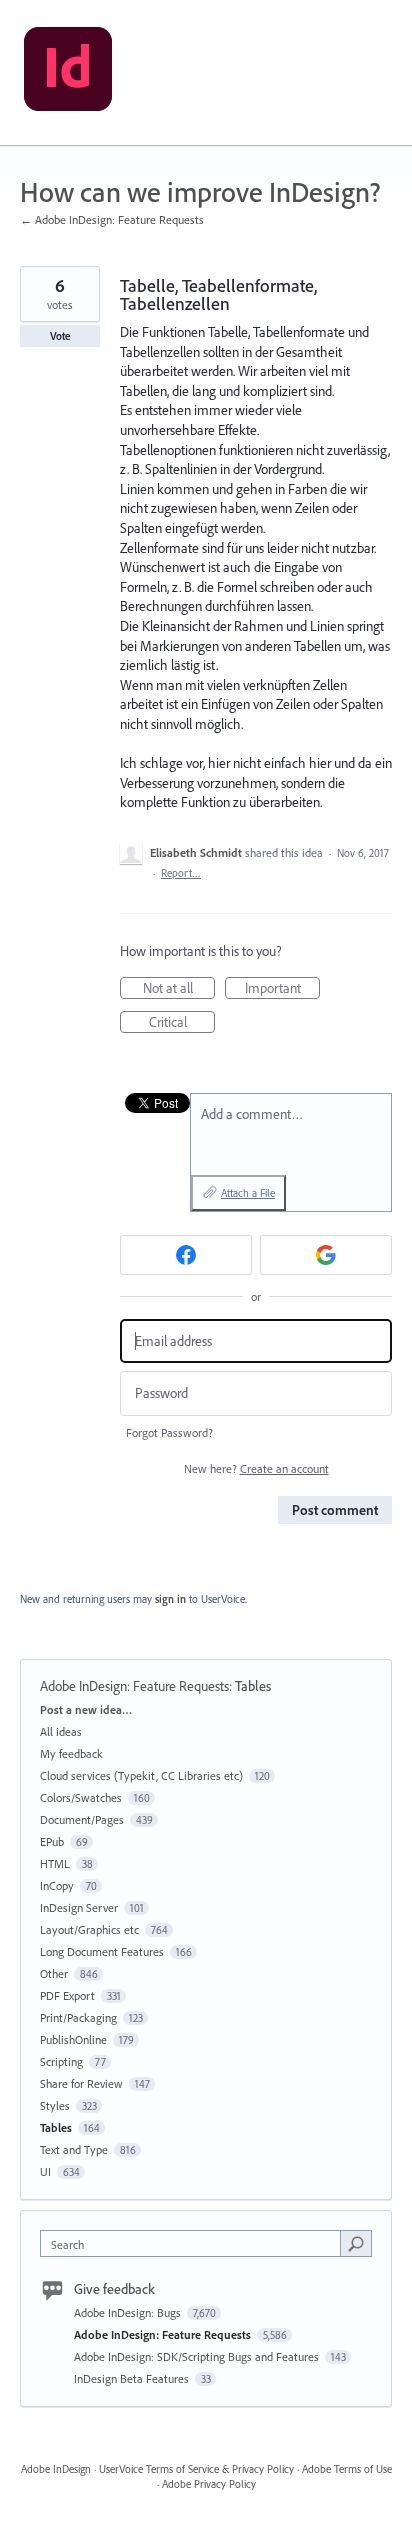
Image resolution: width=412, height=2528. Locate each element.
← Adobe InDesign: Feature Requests (112, 219)
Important (282, 989)
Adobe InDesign (56, 2469)
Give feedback (114, 2289)
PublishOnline (73, 2039)
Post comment (335, 1510)
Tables (253, 1686)
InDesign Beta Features (133, 2378)
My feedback (71, 1753)
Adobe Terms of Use (347, 2469)
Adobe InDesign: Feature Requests (134, 1686)
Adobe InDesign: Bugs (129, 2312)
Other (54, 1973)
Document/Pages (82, 1819)
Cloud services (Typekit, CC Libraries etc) (141, 1775)
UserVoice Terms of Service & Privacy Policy (196, 2469)
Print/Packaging (78, 2017)
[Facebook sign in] (186, 1255)
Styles (55, 2105)
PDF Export (67, 1995)
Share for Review (81, 2083)
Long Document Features (102, 1951)
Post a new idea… (86, 1709)
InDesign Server (79, 1907)
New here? (256, 1468)
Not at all (179, 989)
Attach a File (248, 1193)
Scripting (61, 2061)
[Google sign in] (326, 1255)
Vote (60, 336)
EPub (52, 1841)
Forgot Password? (169, 1432)
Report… (181, 873)
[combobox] (195, 2243)
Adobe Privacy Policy (209, 2484)
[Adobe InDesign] (68, 73)
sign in (170, 1599)
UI (45, 2171)
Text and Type (74, 2149)
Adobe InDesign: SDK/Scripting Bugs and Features (198, 2356)
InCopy (57, 1885)
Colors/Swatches (81, 1797)
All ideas (61, 1731)
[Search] (356, 2243)
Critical (182, 1023)
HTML (55, 1863)
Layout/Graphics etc (89, 1929)
